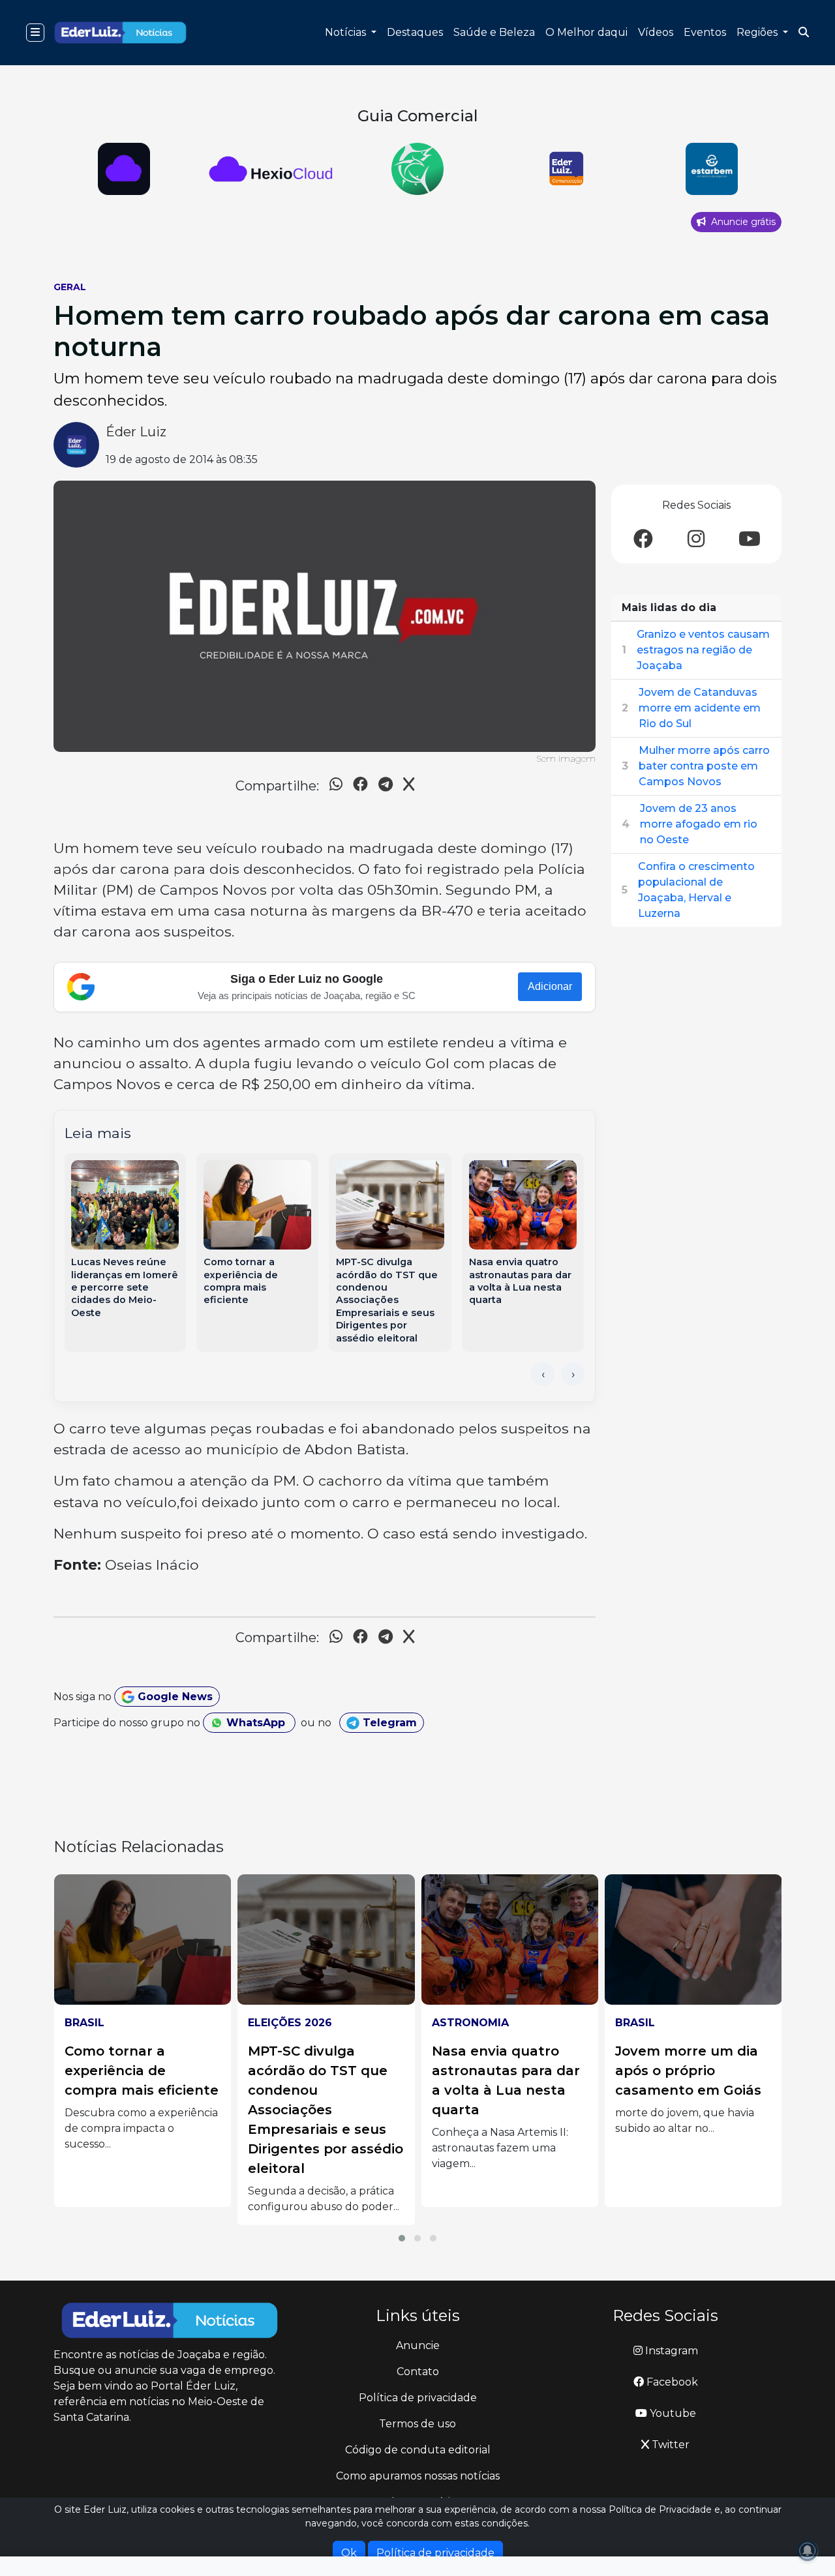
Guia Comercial (418, 116)
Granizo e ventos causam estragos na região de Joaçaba (703, 650)
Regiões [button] (758, 32)
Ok (349, 2553)
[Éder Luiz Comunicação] (565, 169)
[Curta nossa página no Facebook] (643, 540)
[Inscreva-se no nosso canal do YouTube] (750, 540)
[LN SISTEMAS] (271, 169)
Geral (70, 287)
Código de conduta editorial (418, 2450)
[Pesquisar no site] (804, 33)
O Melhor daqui (586, 32)
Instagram (670, 2351)
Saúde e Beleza (494, 32)
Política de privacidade (418, 2398)
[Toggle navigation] (35, 33)
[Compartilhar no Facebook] (360, 786)
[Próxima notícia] (573, 1374)
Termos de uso (417, 2424)
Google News (174, 1697)
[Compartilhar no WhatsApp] (336, 786)
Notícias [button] (347, 32)
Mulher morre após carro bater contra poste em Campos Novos (704, 766)
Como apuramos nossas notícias (418, 2476)
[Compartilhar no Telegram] (386, 786)
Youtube (672, 2413)
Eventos (705, 32)
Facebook (671, 2382)
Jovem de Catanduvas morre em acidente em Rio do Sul (700, 708)
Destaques (415, 32)
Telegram (388, 1723)
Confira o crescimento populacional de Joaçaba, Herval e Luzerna (696, 890)
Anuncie (418, 2345)
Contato (418, 2372)
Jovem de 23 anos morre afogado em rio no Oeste (699, 824)
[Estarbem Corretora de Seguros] (711, 169)
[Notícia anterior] (543, 1374)
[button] (402, 2238)
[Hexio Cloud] (124, 169)
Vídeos (656, 32)
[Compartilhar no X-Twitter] (409, 786)
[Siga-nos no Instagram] (696, 540)
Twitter (669, 2445)
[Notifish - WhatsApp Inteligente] (418, 169)
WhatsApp (256, 1723)
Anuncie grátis (742, 222)
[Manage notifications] (808, 2551)
